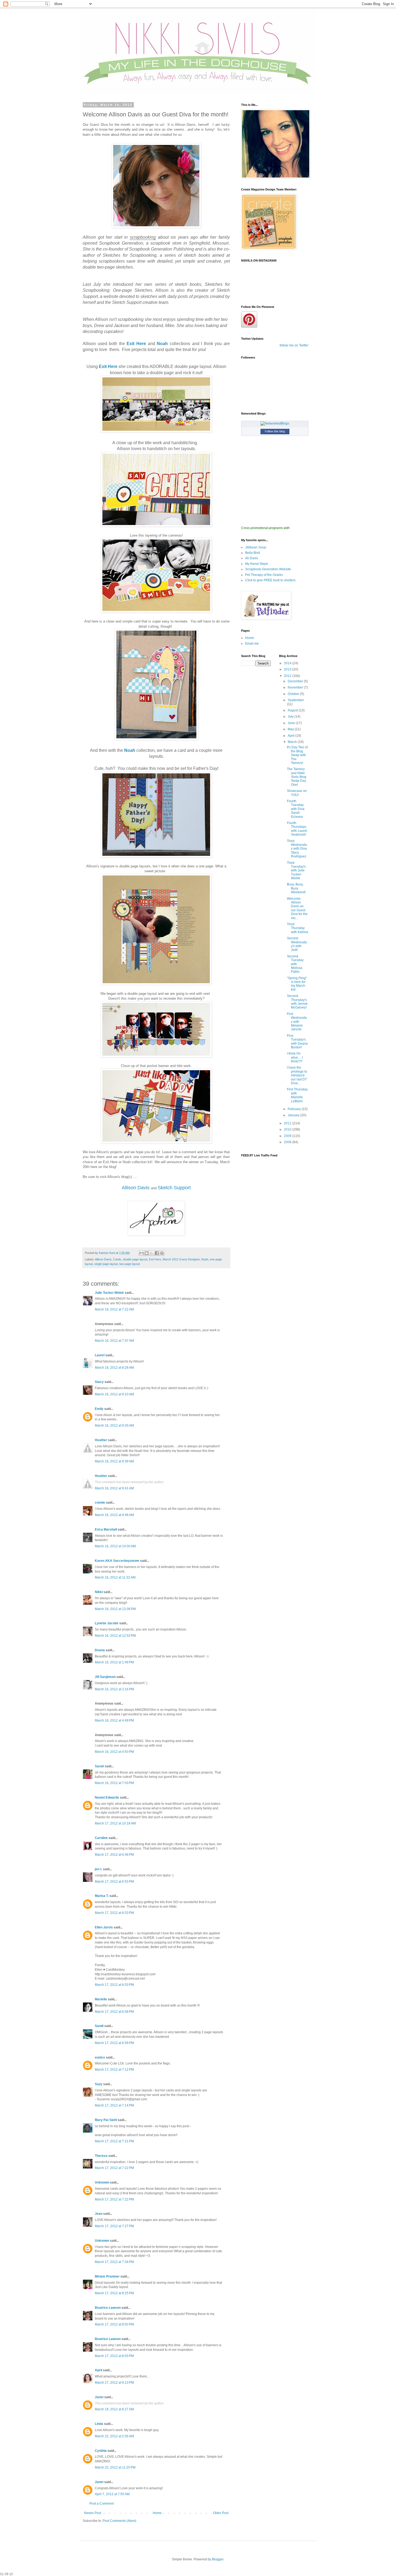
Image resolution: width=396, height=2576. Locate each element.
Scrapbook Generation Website (268, 569)
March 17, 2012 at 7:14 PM (114, 2105)
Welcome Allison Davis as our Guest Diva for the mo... (297, 908)
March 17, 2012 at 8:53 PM (114, 2356)
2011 (288, 1123)
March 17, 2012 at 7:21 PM (114, 2141)
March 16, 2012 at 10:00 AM (115, 1546)
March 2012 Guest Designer (181, 1259)
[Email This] (141, 1253)
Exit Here (136, 344)
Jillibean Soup (256, 547)
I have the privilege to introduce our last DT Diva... (297, 1075)
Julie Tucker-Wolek (109, 1293)
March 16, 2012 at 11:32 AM (115, 1577)
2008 (288, 1142)
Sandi (99, 2026)
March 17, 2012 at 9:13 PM (114, 2383)
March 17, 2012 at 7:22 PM (114, 2168)
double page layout (135, 1259)
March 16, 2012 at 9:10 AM (114, 1394)
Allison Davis (136, 1188)
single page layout (106, 1264)
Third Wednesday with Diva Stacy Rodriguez (297, 849)
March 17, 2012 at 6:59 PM (114, 2043)
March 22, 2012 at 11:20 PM (115, 2467)
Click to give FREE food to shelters (270, 580)
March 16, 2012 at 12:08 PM (115, 1609)
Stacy (99, 1382)
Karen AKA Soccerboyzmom (117, 1561)
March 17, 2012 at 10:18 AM (115, 1823)
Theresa (101, 2156)
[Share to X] (152, 1253)
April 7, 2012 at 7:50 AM (112, 2494)
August (293, 710)
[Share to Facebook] (157, 1253)
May (291, 729)
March (293, 742)
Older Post (221, 2513)
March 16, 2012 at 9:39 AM (114, 1461)
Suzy (99, 2084)
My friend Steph (257, 564)
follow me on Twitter (294, 345)
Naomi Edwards (107, 1798)
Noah (163, 344)
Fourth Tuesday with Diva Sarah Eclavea (296, 809)
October (294, 694)
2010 (288, 1129)
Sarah (99, 1766)
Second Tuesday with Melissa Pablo (295, 964)
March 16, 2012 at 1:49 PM (114, 1662)
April (98, 2370)
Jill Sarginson (105, 1677)
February (295, 1109)
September (296, 700)
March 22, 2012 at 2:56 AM (114, 2436)
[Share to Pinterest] (162, 1253)
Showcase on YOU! (297, 793)
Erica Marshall (106, 1529)
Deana (100, 1650)
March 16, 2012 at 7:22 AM (114, 1309)
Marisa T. (102, 1896)
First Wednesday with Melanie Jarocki (297, 1022)
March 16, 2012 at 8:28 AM (114, 1368)
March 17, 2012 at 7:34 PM (114, 2262)
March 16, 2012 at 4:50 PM (114, 1752)
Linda (99, 2424)
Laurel (100, 1355)
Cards (117, 1259)
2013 (288, 669)
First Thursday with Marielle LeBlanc (297, 1095)
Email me (252, 644)
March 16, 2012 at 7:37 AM (114, 1341)
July (291, 717)
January (294, 1115)
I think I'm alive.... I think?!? (295, 1057)
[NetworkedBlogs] (275, 423)
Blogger (218, 2559)
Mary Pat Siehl (106, 2120)
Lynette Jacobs (107, 1623)
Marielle (101, 1999)
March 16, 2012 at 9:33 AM (114, 1426)
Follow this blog (275, 431)
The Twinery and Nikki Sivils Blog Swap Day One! (297, 777)
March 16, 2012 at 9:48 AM (114, 1515)
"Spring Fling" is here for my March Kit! (297, 984)
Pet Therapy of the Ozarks (264, 575)
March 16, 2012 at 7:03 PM (114, 1783)
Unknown (102, 2182)
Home (157, 2513)
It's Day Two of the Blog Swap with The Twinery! (297, 755)
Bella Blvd (253, 553)
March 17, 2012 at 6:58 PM (114, 2012)
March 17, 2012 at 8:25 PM (114, 2293)
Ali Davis (252, 558)
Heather (101, 1440)
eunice (100, 2057)
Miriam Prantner (107, 2276)
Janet (99, 2397)
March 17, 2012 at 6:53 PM (114, 1882)
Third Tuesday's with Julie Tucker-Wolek (296, 871)
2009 (288, 1136)
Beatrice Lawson (108, 2308)
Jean (99, 2214)
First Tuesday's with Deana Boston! (297, 1042)
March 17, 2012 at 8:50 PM (114, 2324)
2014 (288, 663)
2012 (288, 676)
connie (100, 1503)
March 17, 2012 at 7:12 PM (114, 2070)
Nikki (99, 1592)
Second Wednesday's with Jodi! (297, 944)
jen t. (98, 1869)
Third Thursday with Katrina (298, 928)
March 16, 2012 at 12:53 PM (115, 1636)
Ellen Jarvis (104, 1927)
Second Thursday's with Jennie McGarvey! (297, 1002)
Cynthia (101, 2451)
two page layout (130, 1264)
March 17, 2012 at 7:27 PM (114, 2226)
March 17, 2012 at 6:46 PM (114, 1855)
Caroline (101, 1838)
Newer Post (93, 2513)
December (296, 681)
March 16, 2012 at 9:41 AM (114, 1488)
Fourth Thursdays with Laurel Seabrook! (297, 829)
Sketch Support (174, 1188)
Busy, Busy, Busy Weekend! (296, 888)
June (292, 723)
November (296, 687)
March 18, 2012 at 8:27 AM (114, 2409)
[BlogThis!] (147, 1253)
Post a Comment (102, 2504)
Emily (99, 1409)
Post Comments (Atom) (119, 2521)
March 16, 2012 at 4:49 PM (114, 1720)
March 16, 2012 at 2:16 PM (114, 1689)
